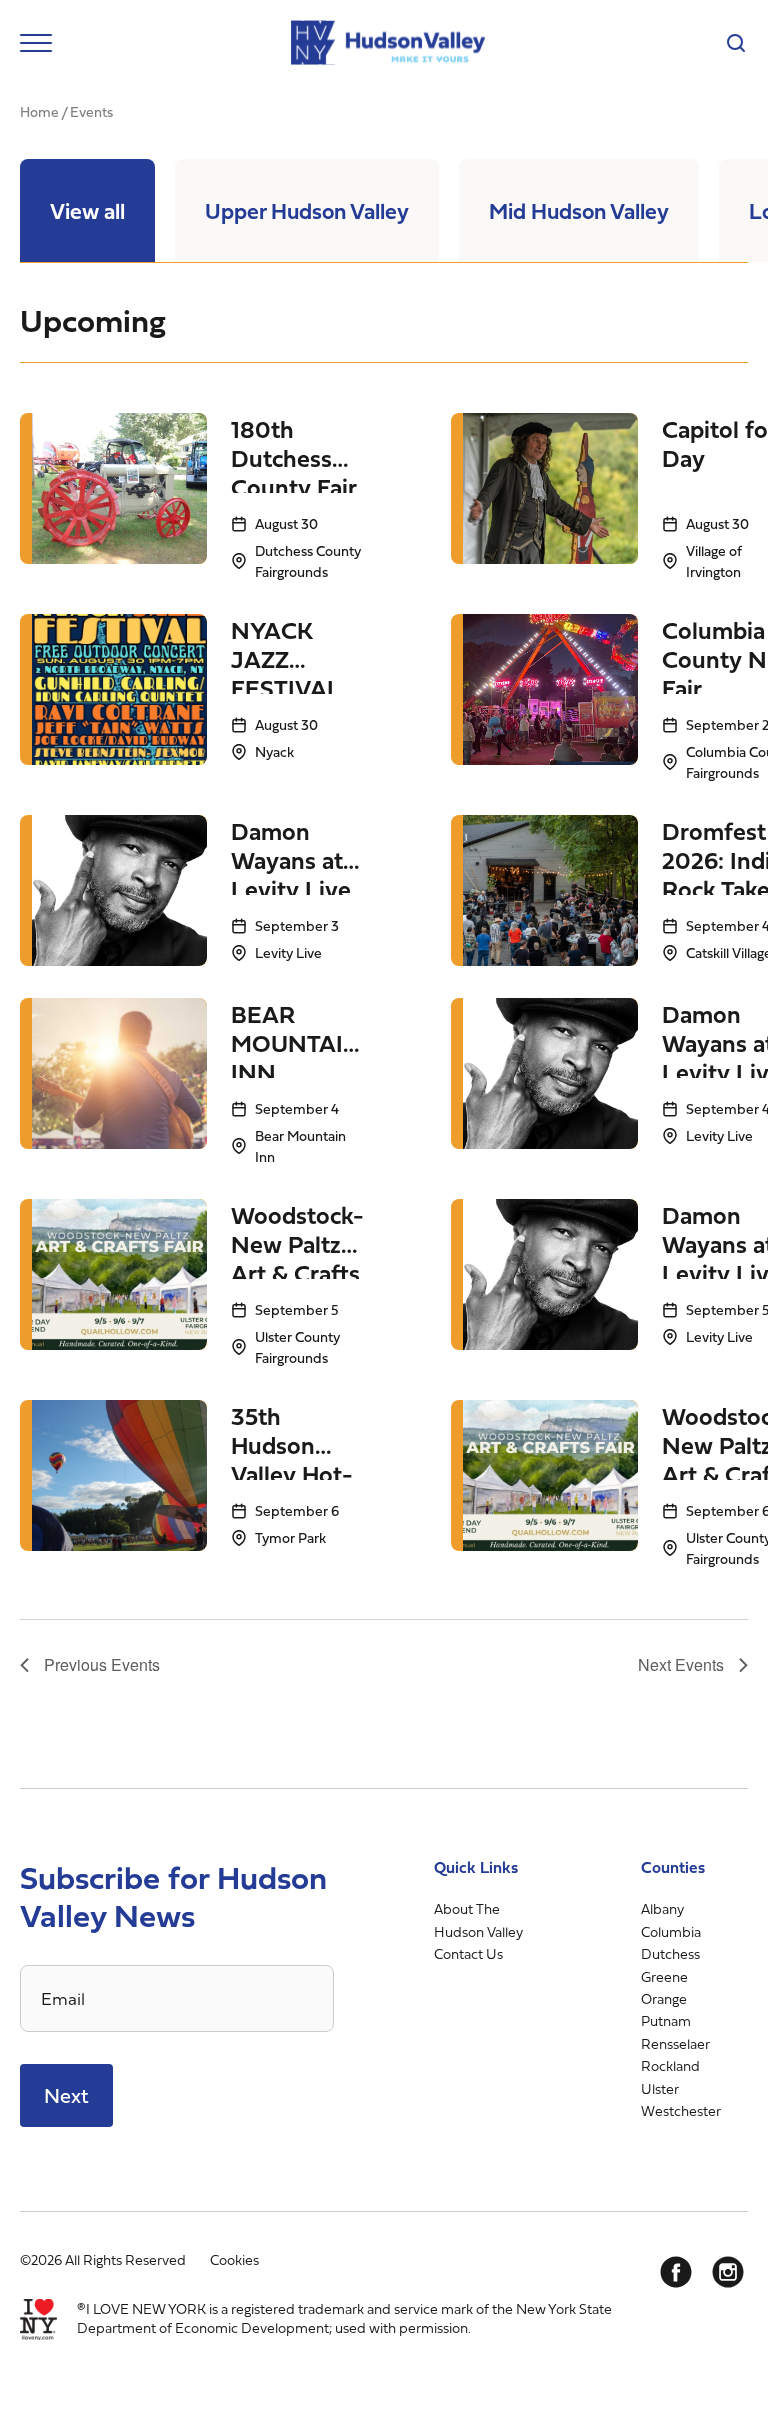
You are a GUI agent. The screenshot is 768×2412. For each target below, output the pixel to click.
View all (87, 210)
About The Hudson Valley (478, 1919)
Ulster (660, 2088)
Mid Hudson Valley (579, 210)
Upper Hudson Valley (307, 210)
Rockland (670, 2065)
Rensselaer (675, 2043)
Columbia (671, 1931)
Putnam (666, 2020)
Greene (664, 1976)
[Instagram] (728, 2272)
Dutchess (670, 1953)
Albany (662, 1908)
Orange (664, 1998)
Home (39, 111)
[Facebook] (676, 2272)
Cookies (234, 2259)
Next (66, 2095)
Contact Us (468, 1953)
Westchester (681, 2110)
